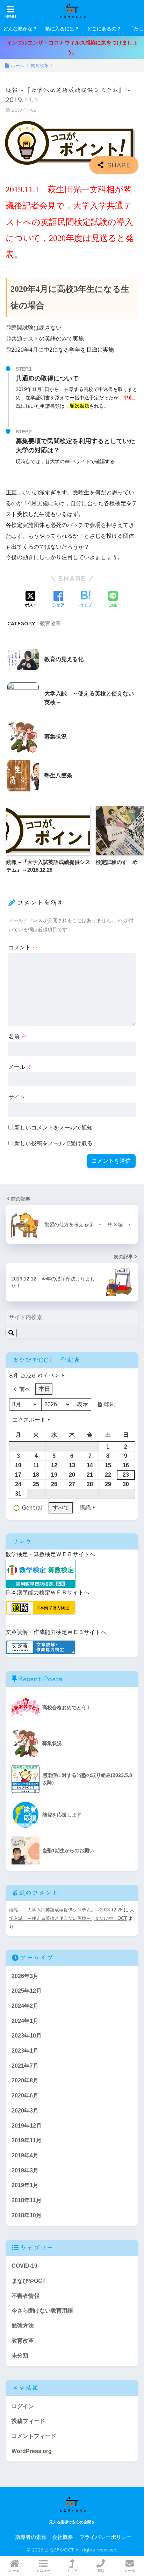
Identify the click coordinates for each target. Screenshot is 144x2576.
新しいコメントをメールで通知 (53, 1128)
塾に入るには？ (62, 29)
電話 (101, 2571)
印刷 (106, 1406)
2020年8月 (25, 2080)
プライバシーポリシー (106, 2537)
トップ (72, 2571)
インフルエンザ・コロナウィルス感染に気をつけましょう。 (72, 47)
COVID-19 (24, 2266)
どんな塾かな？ (20, 29)
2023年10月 (27, 2036)
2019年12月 (27, 2126)
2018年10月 (27, 2215)
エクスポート (29, 1420)
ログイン (23, 2406)
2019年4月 (25, 2155)
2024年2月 (25, 2006)
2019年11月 (27, 2140)
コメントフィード (34, 2436)
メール (20, 1067)
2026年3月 (25, 1976)
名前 (17, 1036)
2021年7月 (25, 2066)
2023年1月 (25, 2051)
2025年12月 (27, 1991)
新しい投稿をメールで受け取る (53, 1143)
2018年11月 (27, 2200)
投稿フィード (28, 2421)
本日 (44, 1389)
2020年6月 (25, 2096)
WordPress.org (32, 2451)
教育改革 (50, 623)
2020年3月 (25, 2111)
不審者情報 (26, 2296)
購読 (85, 1508)
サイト (17, 1097)
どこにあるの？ (104, 29)
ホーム (14, 2571)
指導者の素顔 (31, 2537)
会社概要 (63, 2537)
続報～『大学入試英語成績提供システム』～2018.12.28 (66, 1910)
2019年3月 (25, 2170)
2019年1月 (25, 2185)
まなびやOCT (29, 2281)
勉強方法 (23, 2326)
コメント (23, 947)
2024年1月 (25, 2021)
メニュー (43, 2571)
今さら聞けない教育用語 (42, 2311)
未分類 (20, 2355)
